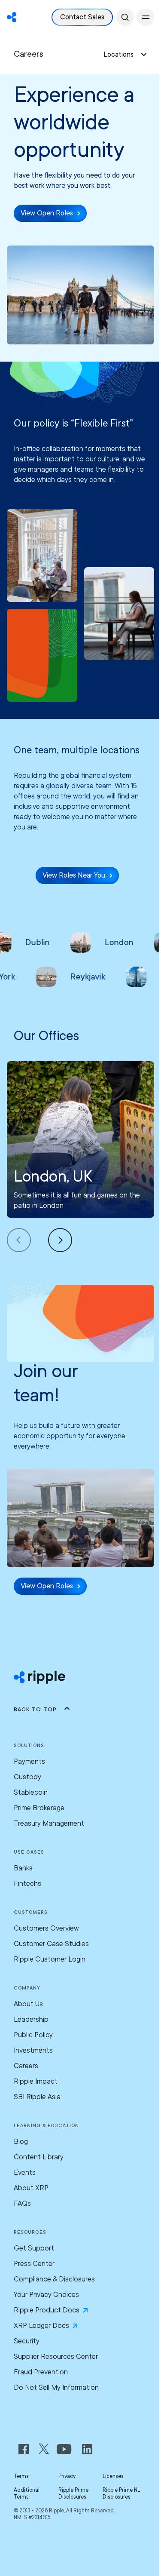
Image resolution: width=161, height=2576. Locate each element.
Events (25, 2172)
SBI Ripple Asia (37, 2097)
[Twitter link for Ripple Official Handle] (46, 2449)
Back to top (35, 1709)
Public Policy (33, 2035)
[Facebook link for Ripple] (26, 2449)
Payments (29, 1761)
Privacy (67, 2476)
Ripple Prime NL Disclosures (121, 2493)
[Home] (12, 17)
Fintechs (27, 1884)
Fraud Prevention (41, 2372)
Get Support (34, 2248)
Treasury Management (49, 1823)
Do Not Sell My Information (56, 2387)
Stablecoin (31, 1792)
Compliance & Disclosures (54, 2279)
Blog (21, 2142)
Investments (33, 2050)
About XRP (31, 2188)
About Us (28, 2004)
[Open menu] (146, 17)
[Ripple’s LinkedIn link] (87, 2449)
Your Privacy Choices (46, 2295)
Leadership (31, 2019)
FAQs (22, 2203)
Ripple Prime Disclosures (73, 2493)
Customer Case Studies (51, 1944)
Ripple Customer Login (50, 1959)
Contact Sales (82, 17)
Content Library (39, 2157)
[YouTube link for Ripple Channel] (66, 2449)
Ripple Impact (36, 2081)
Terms (21, 2476)
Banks (23, 1868)
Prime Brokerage (39, 1808)
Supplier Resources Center (56, 2356)
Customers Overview (46, 1928)
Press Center (34, 2264)
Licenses (113, 2476)
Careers (26, 2066)
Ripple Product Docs (47, 2310)
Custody (27, 1777)
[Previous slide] (27, 1240)
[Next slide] (60, 1240)
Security (27, 2341)
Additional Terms (27, 2493)
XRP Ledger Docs (41, 2326)
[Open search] (125, 17)
